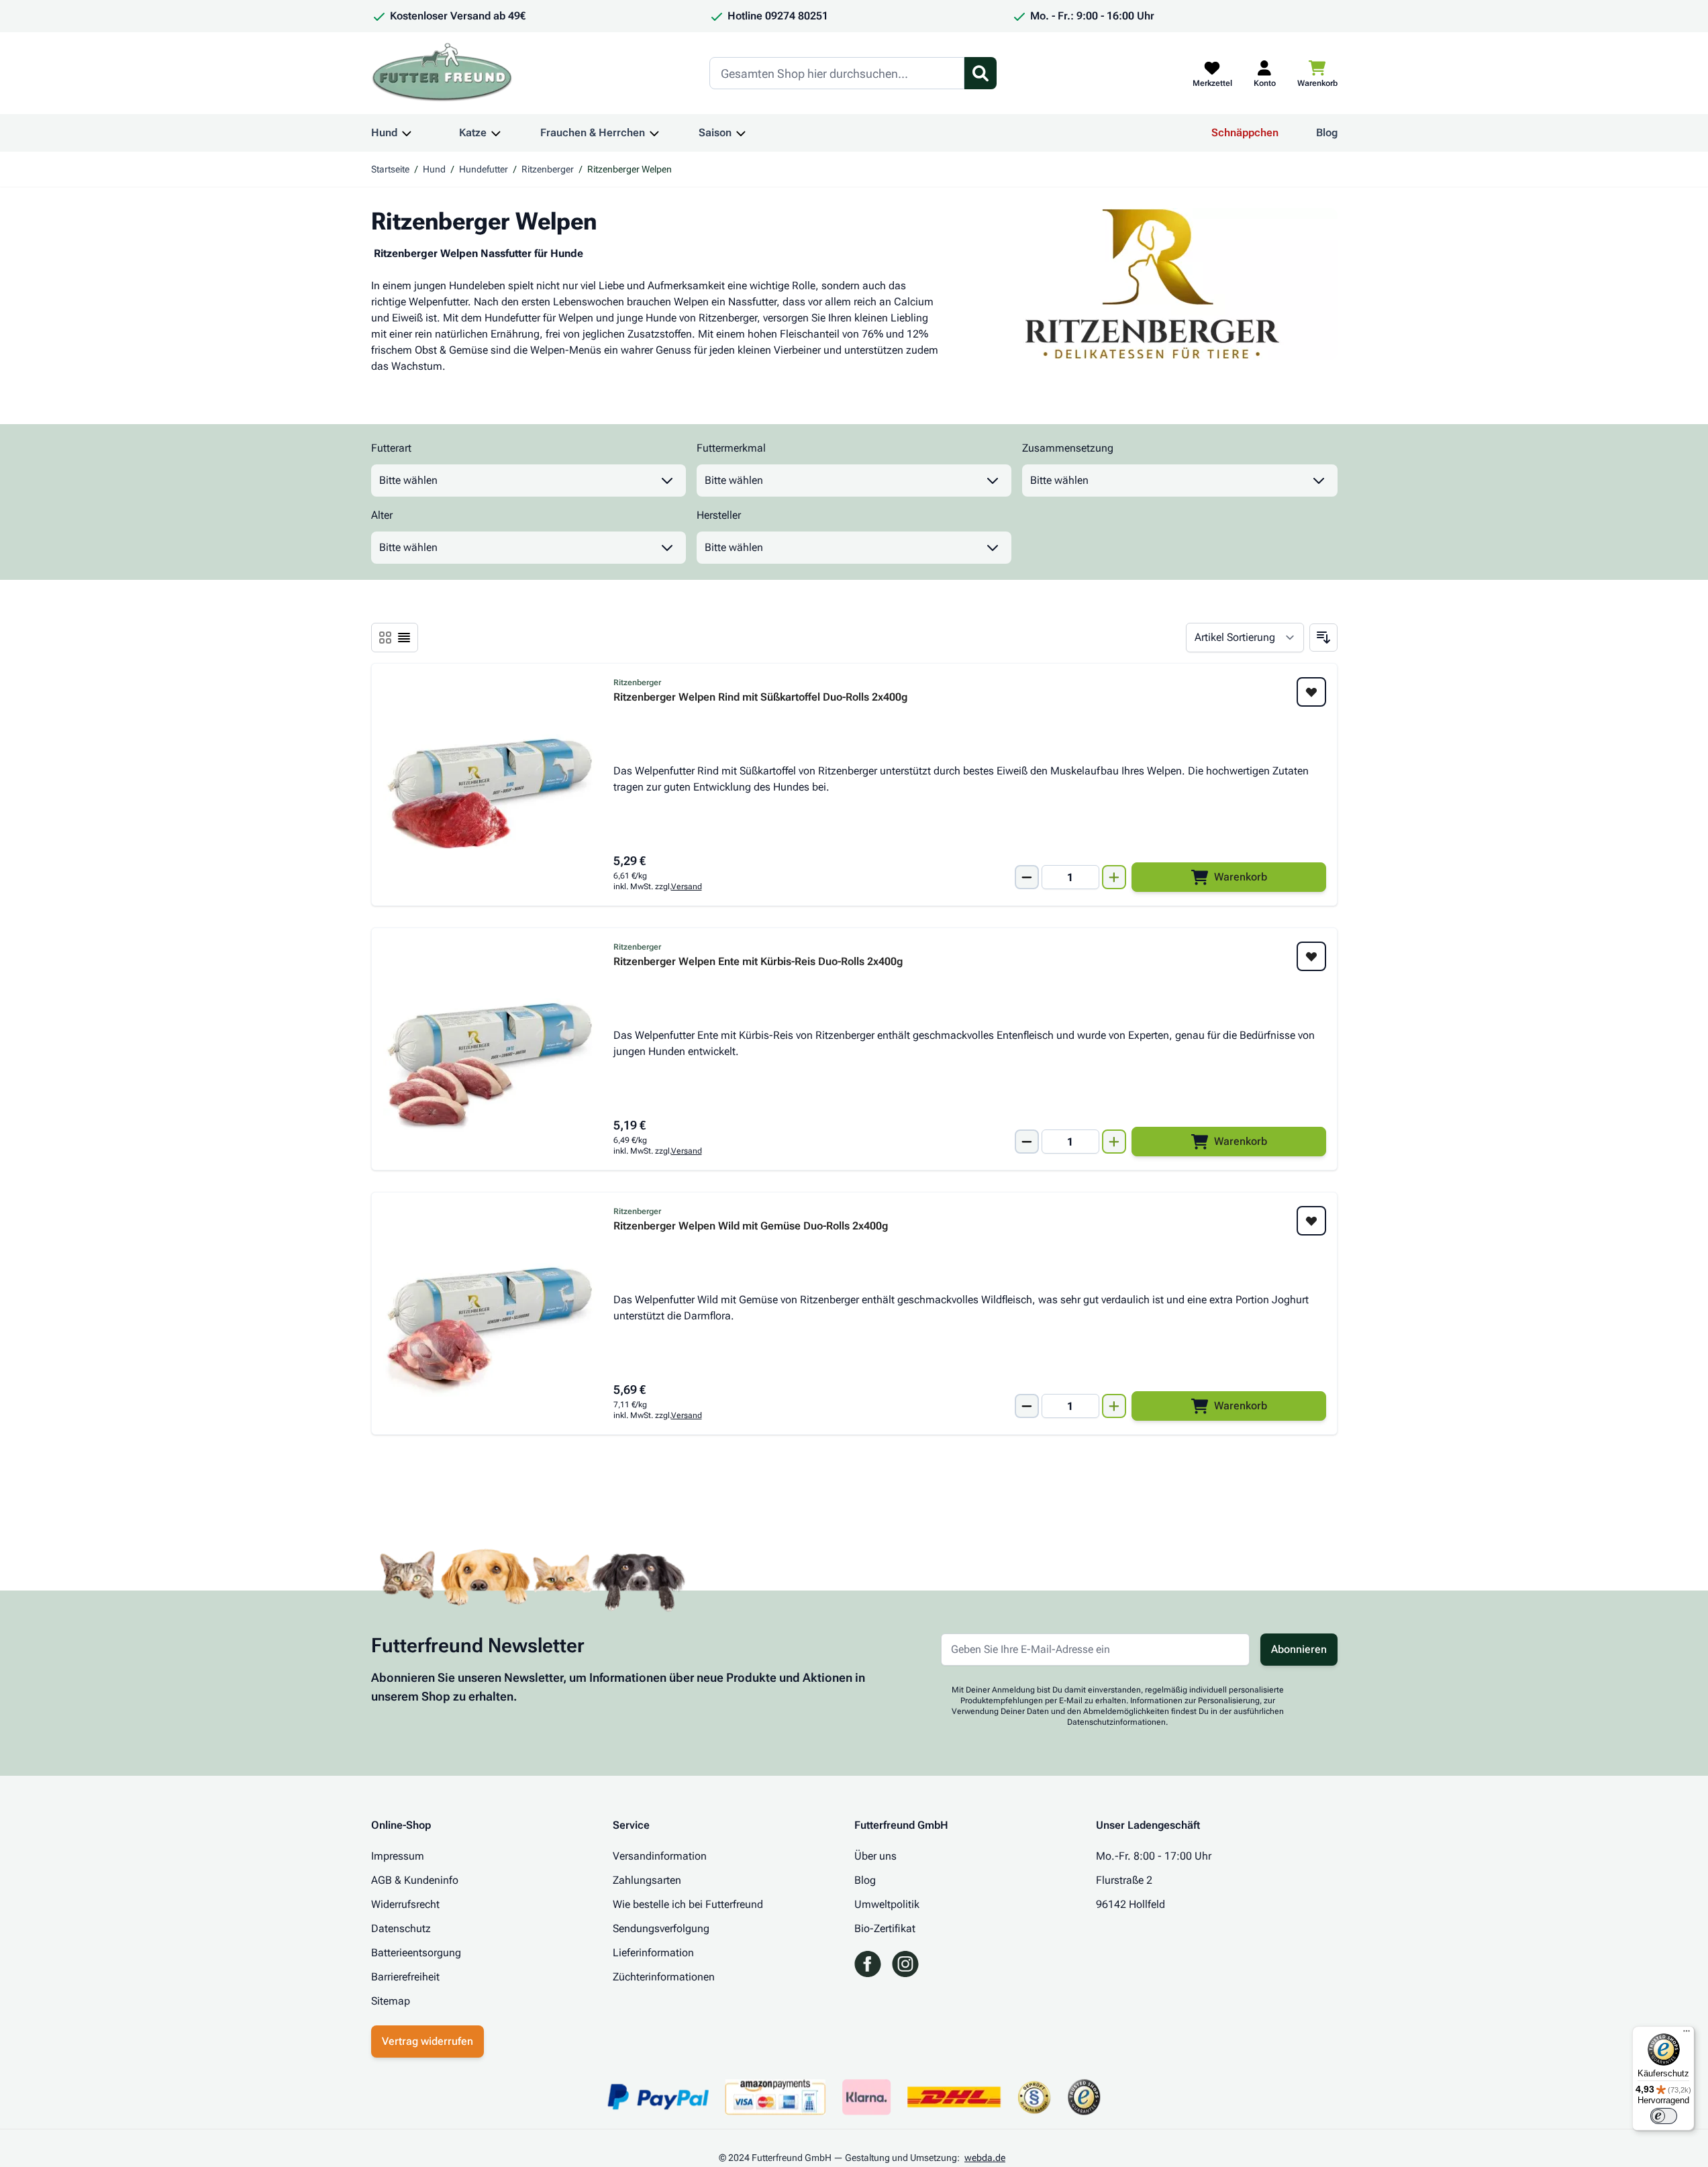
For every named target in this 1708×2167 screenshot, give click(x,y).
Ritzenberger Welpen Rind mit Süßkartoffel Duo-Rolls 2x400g (760, 698)
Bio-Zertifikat (885, 1928)
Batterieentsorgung (416, 1953)
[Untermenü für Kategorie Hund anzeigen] (407, 133)
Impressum (398, 1856)
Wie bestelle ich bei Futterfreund (688, 1904)
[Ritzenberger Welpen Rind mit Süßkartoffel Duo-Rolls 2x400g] (490, 785)
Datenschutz (401, 1928)
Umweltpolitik (887, 1904)
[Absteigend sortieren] (1323, 638)
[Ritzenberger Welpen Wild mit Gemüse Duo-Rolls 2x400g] (490, 1313)
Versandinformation (660, 1856)
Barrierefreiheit (405, 1977)
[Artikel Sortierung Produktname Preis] (1245, 638)
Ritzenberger (548, 169)
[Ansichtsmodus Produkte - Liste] (385, 638)
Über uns (875, 1856)
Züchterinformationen (664, 1977)
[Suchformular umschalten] (981, 73)
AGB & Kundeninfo (415, 1880)
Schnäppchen (1245, 133)
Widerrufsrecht (405, 1904)
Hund (384, 133)
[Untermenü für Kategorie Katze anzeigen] (496, 133)
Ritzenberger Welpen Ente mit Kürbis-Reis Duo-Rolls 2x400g (758, 962)
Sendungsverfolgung (661, 1928)
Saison (715, 133)
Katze (473, 133)
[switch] (1664, 2116)
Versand (687, 887)
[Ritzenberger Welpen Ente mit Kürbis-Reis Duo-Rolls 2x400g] (490, 1049)
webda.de (985, 2158)
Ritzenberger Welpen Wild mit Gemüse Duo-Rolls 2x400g (751, 1226)
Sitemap (391, 2001)
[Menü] (1687, 2034)
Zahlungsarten (647, 1880)
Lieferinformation (653, 1953)
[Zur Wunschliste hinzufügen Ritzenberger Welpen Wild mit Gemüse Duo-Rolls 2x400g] (1311, 1221)
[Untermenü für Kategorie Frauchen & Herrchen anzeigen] (654, 133)
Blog (1327, 133)
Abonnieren (1299, 1649)
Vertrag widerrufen (428, 2041)
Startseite (390, 169)
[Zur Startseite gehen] (442, 73)
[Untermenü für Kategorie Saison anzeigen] (741, 133)
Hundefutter (484, 169)
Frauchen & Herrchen (593, 133)
